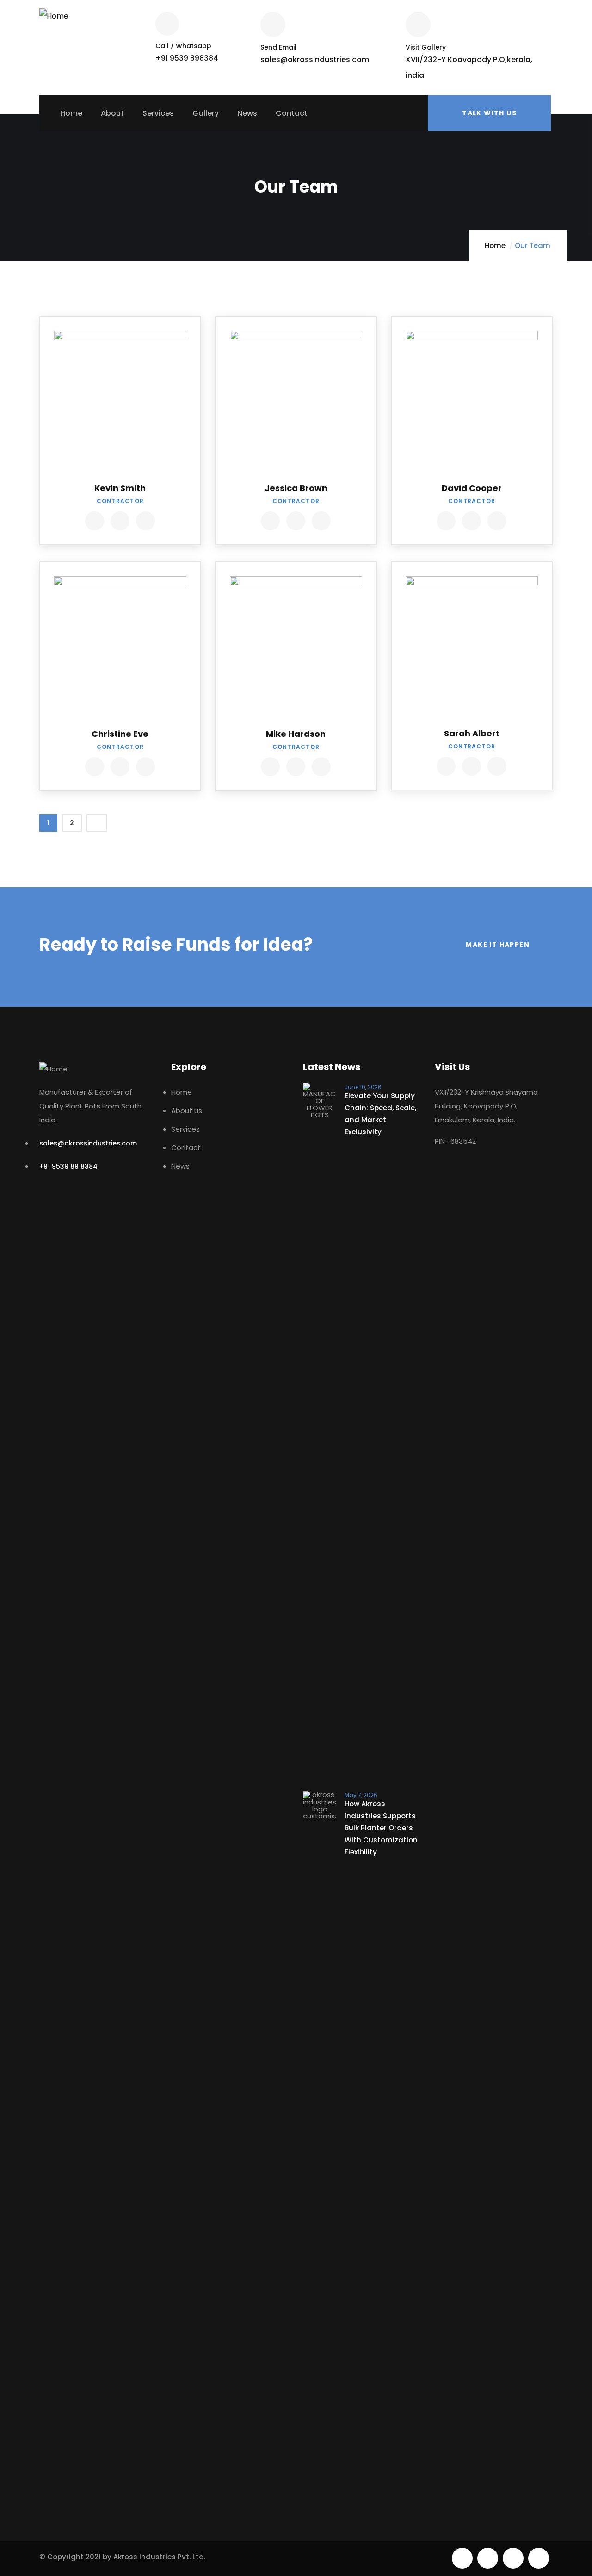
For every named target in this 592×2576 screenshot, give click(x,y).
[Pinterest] (513, 2558)
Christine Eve (120, 734)
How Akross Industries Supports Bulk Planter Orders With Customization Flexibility (381, 1828)
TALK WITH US (489, 113)
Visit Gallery (426, 47)
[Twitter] (462, 2558)
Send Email (278, 47)
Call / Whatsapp (183, 46)
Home (495, 246)
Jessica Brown (296, 488)
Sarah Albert (472, 733)
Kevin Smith (120, 488)
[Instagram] (539, 2558)
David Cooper (472, 488)
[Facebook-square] (488, 2558)
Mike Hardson (296, 734)
